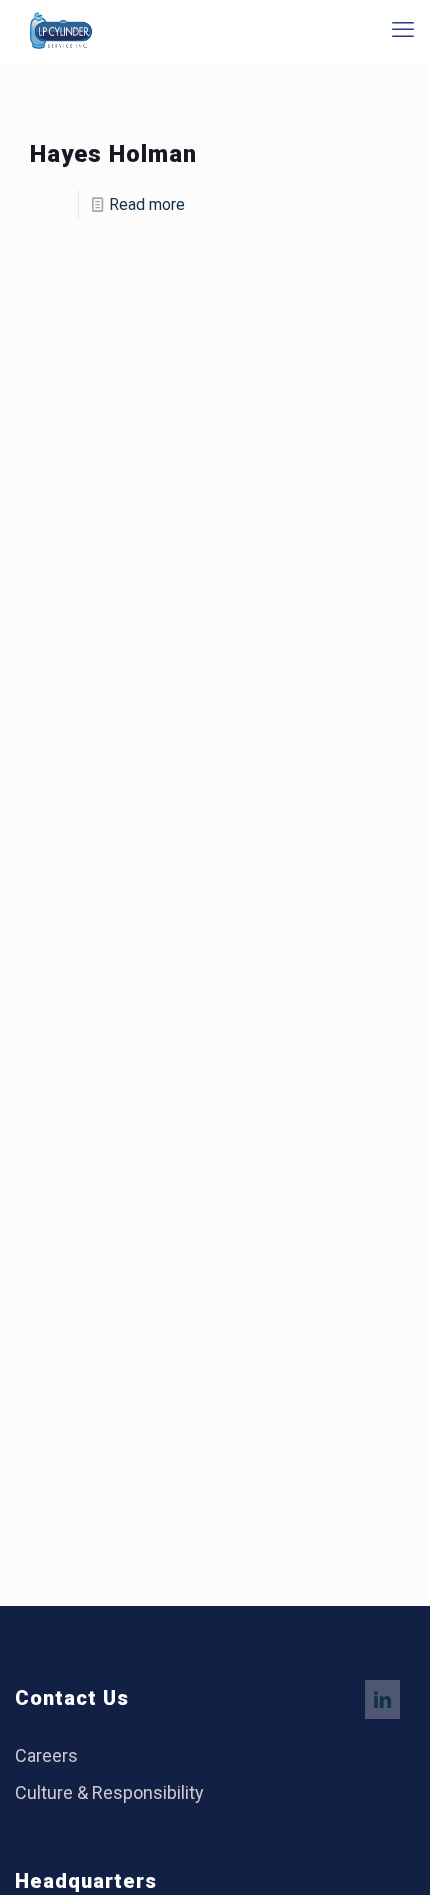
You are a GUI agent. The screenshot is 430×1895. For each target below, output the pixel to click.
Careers (46, 1755)
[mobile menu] (403, 30)
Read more (147, 204)
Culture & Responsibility (109, 1792)
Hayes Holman (113, 154)
